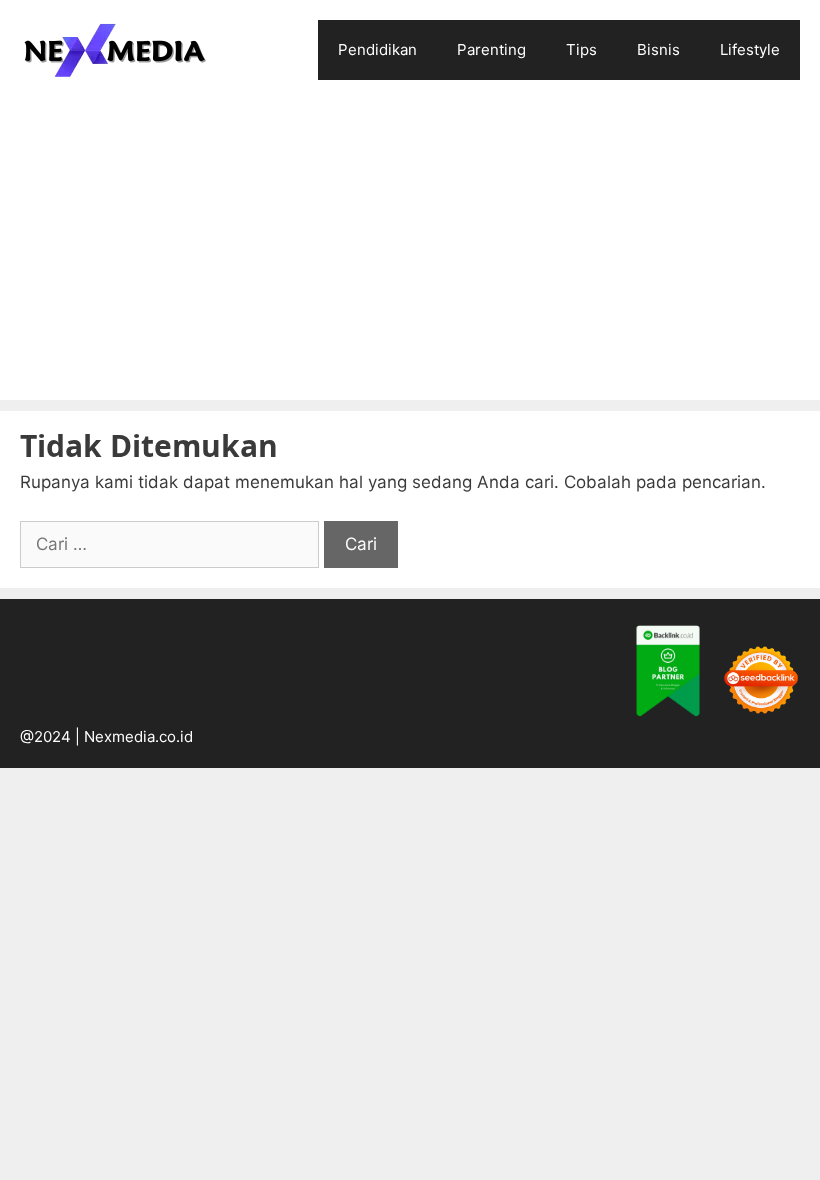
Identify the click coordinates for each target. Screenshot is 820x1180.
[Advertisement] (410, 250)
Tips (581, 49)
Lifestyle (750, 49)
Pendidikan (377, 49)
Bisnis (658, 49)
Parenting (491, 49)
